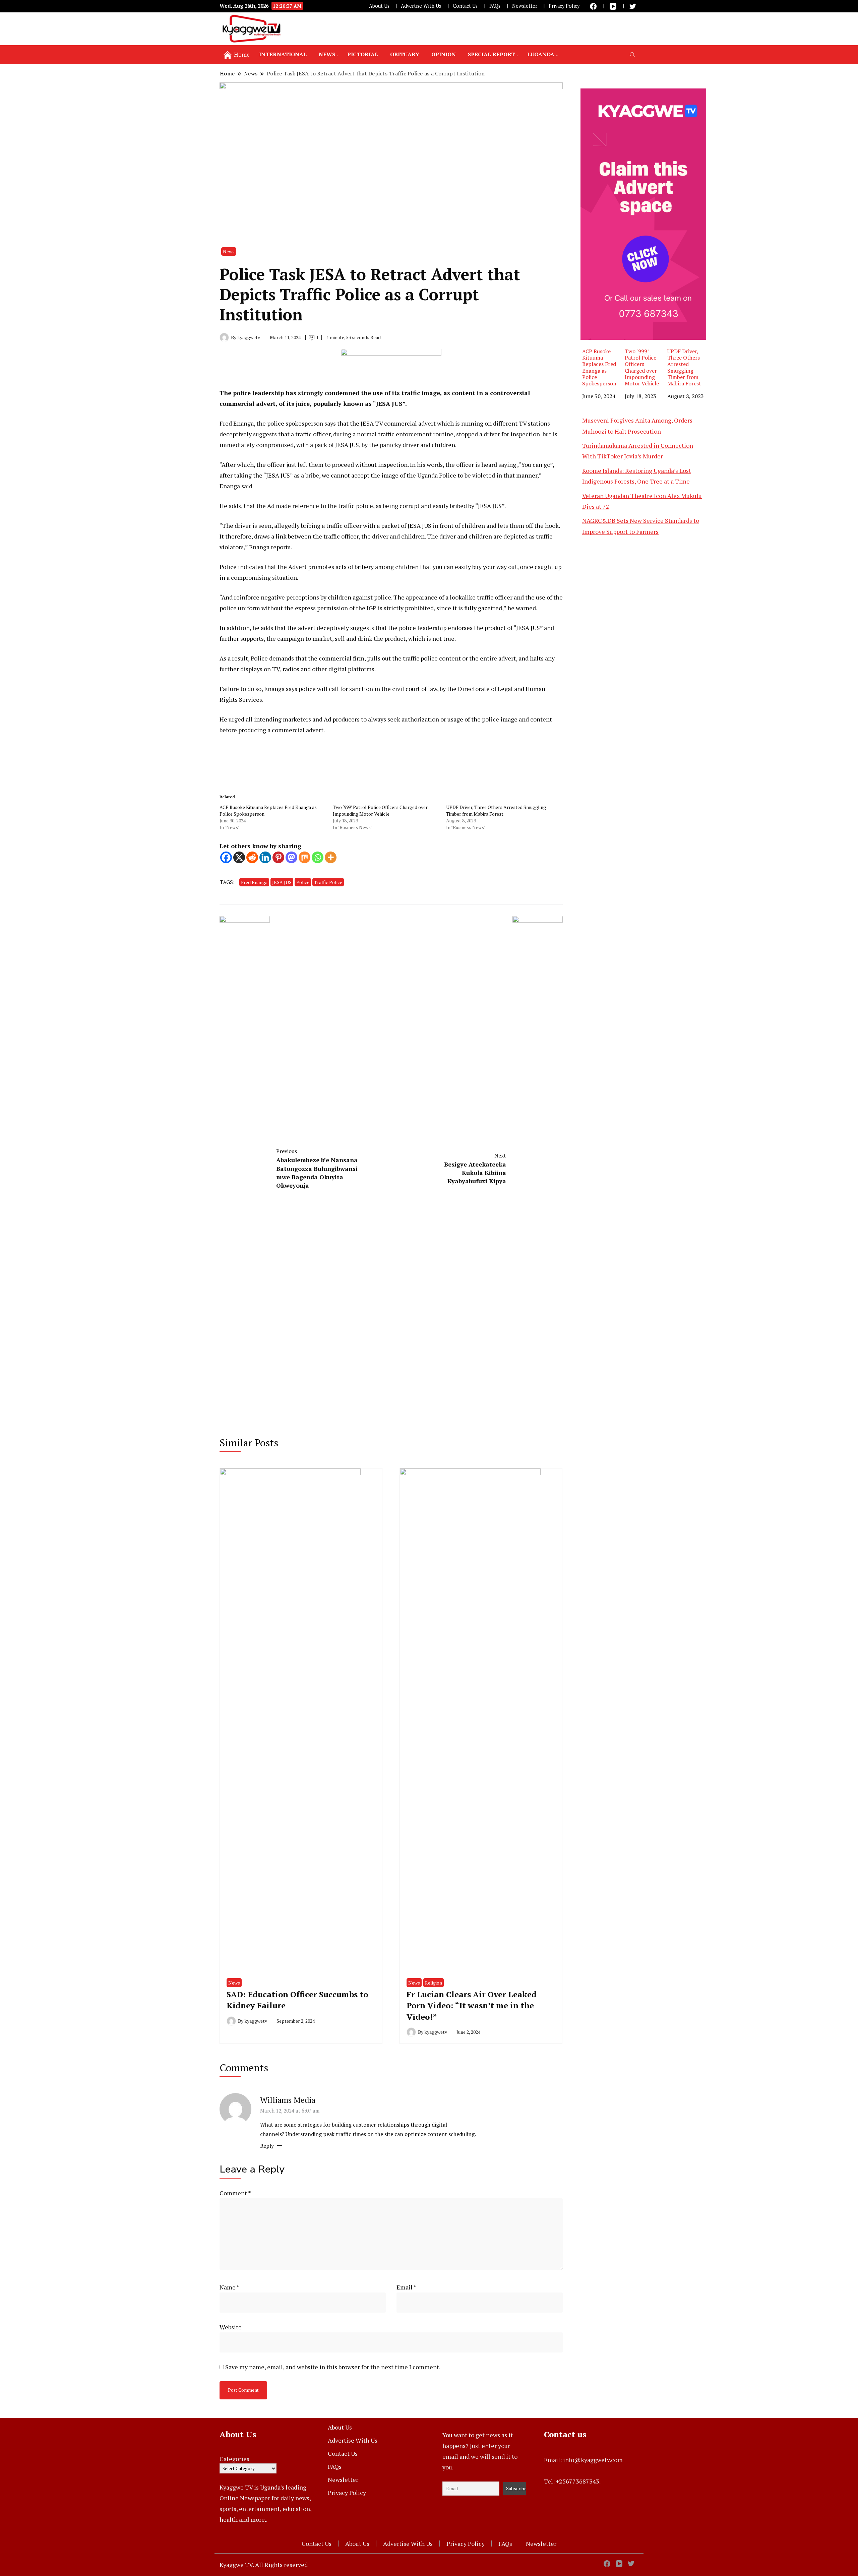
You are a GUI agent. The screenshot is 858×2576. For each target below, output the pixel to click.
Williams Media (288, 2100)
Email (407, 2287)
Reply (267, 2146)
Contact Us (465, 6)
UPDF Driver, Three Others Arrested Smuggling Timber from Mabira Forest (496, 810)
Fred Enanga (254, 882)
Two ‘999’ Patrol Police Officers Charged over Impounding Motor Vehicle (380, 810)
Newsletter (525, 6)
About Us (379, 6)
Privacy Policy (564, 6)
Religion (434, 1983)
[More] (331, 857)
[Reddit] (252, 857)
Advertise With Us (421, 6)
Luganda (541, 54)
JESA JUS (282, 882)
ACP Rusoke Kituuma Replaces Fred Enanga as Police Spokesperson (599, 367)
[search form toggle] (632, 55)
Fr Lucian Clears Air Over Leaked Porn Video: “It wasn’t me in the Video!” (472, 2005)
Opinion (444, 54)
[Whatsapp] (318, 857)
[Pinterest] (278, 857)
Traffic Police (328, 882)
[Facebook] (226, 857)
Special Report (492, 54)
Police (303, 882)
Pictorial (363, 54)
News (327, 54)
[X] (239, 857)
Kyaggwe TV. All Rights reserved (264, 2565)
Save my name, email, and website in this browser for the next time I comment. (333, 2367)
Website (231, 2327)
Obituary (405, 54)
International (283, 54)
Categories (234, 2459)
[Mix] (304, 857)
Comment (235, 2193)
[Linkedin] (265, 857)
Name (230, 2287)
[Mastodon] (291, 857)
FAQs (495, 6)
